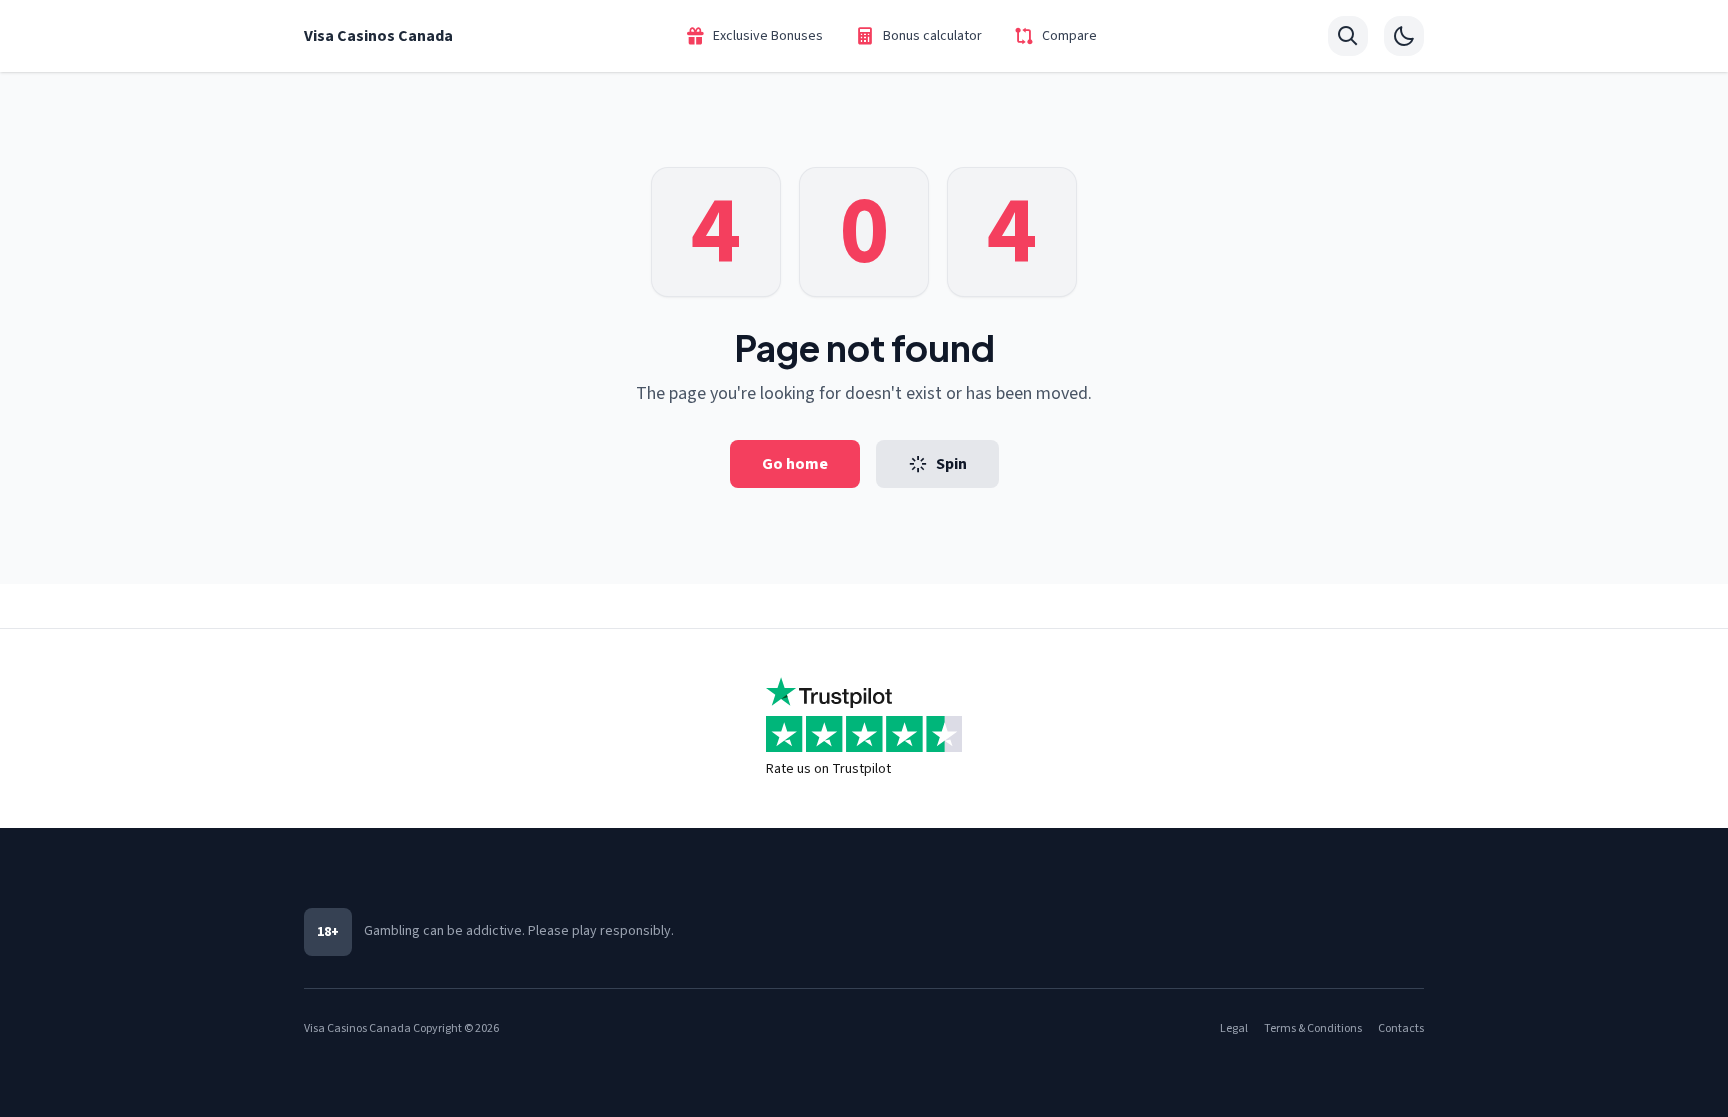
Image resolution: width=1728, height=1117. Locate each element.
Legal (1234, 1029)
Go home (795, 464)
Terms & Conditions (1313, 1029)
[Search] (1348, 36)
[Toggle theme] (1404, 36)
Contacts (1401, 1029)
